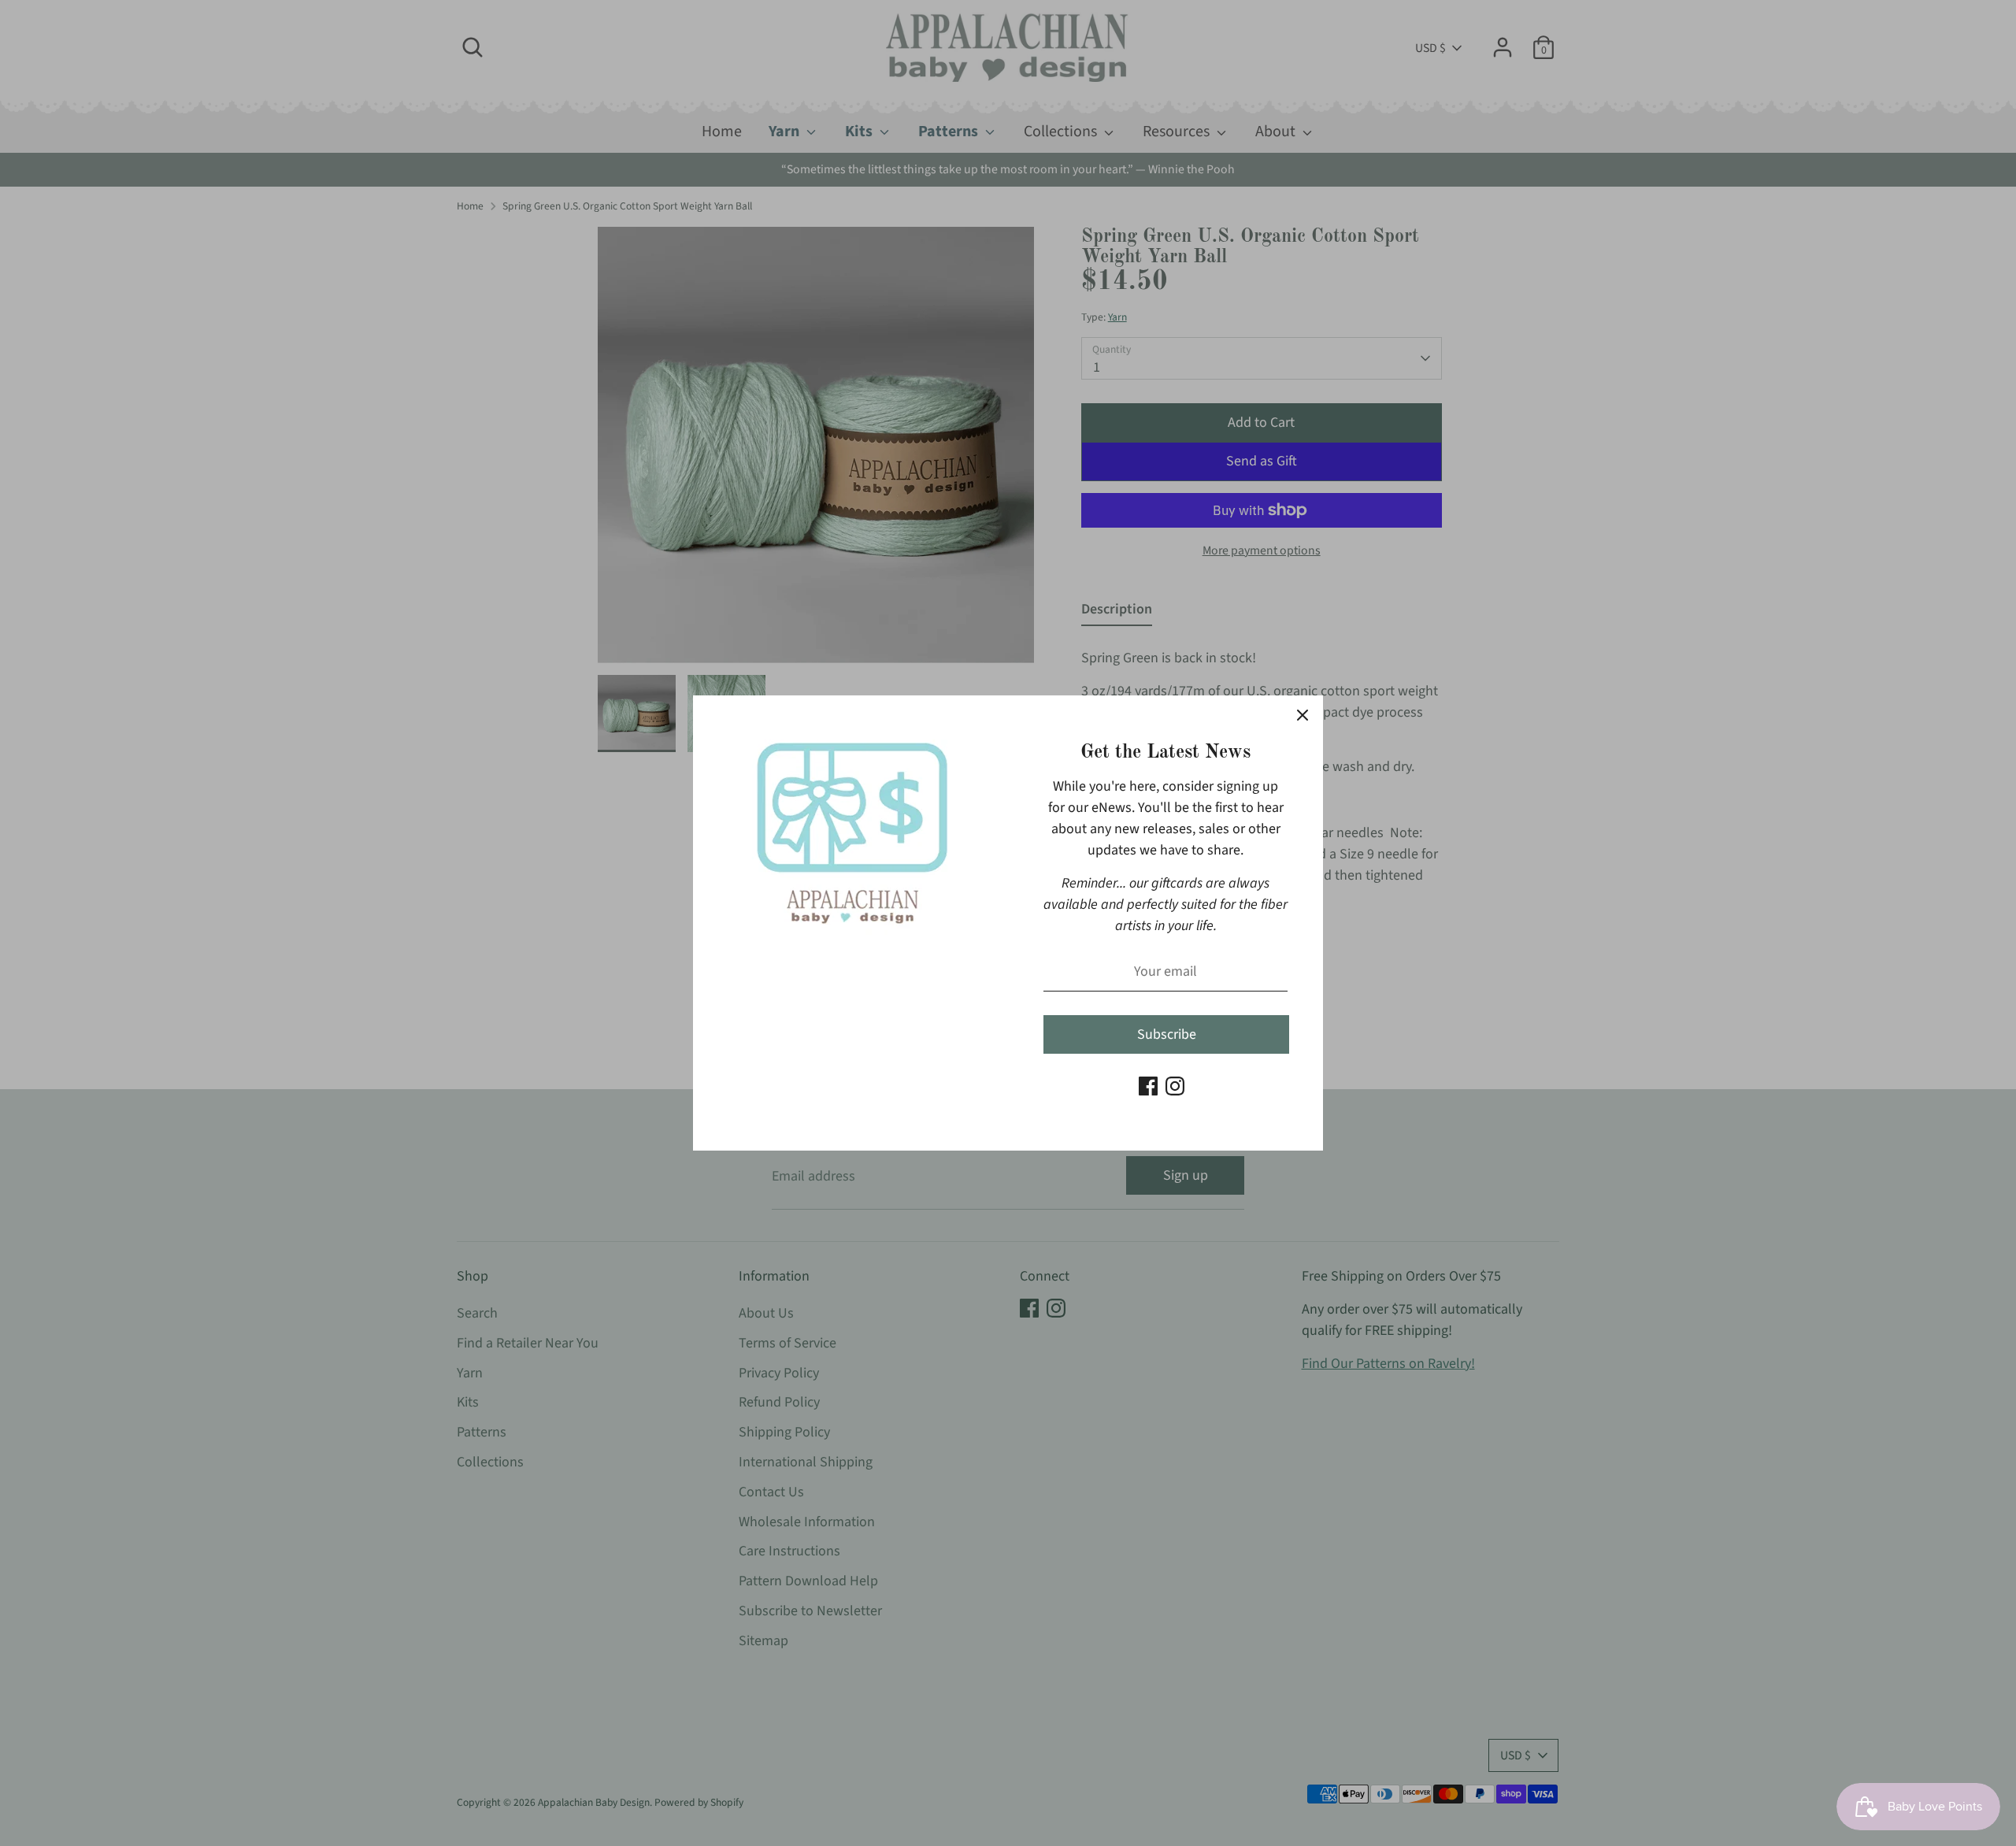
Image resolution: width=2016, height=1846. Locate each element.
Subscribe (1167, 1034)
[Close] (1303, 716)
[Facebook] (1148, 1086)
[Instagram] (1175, 1086)
